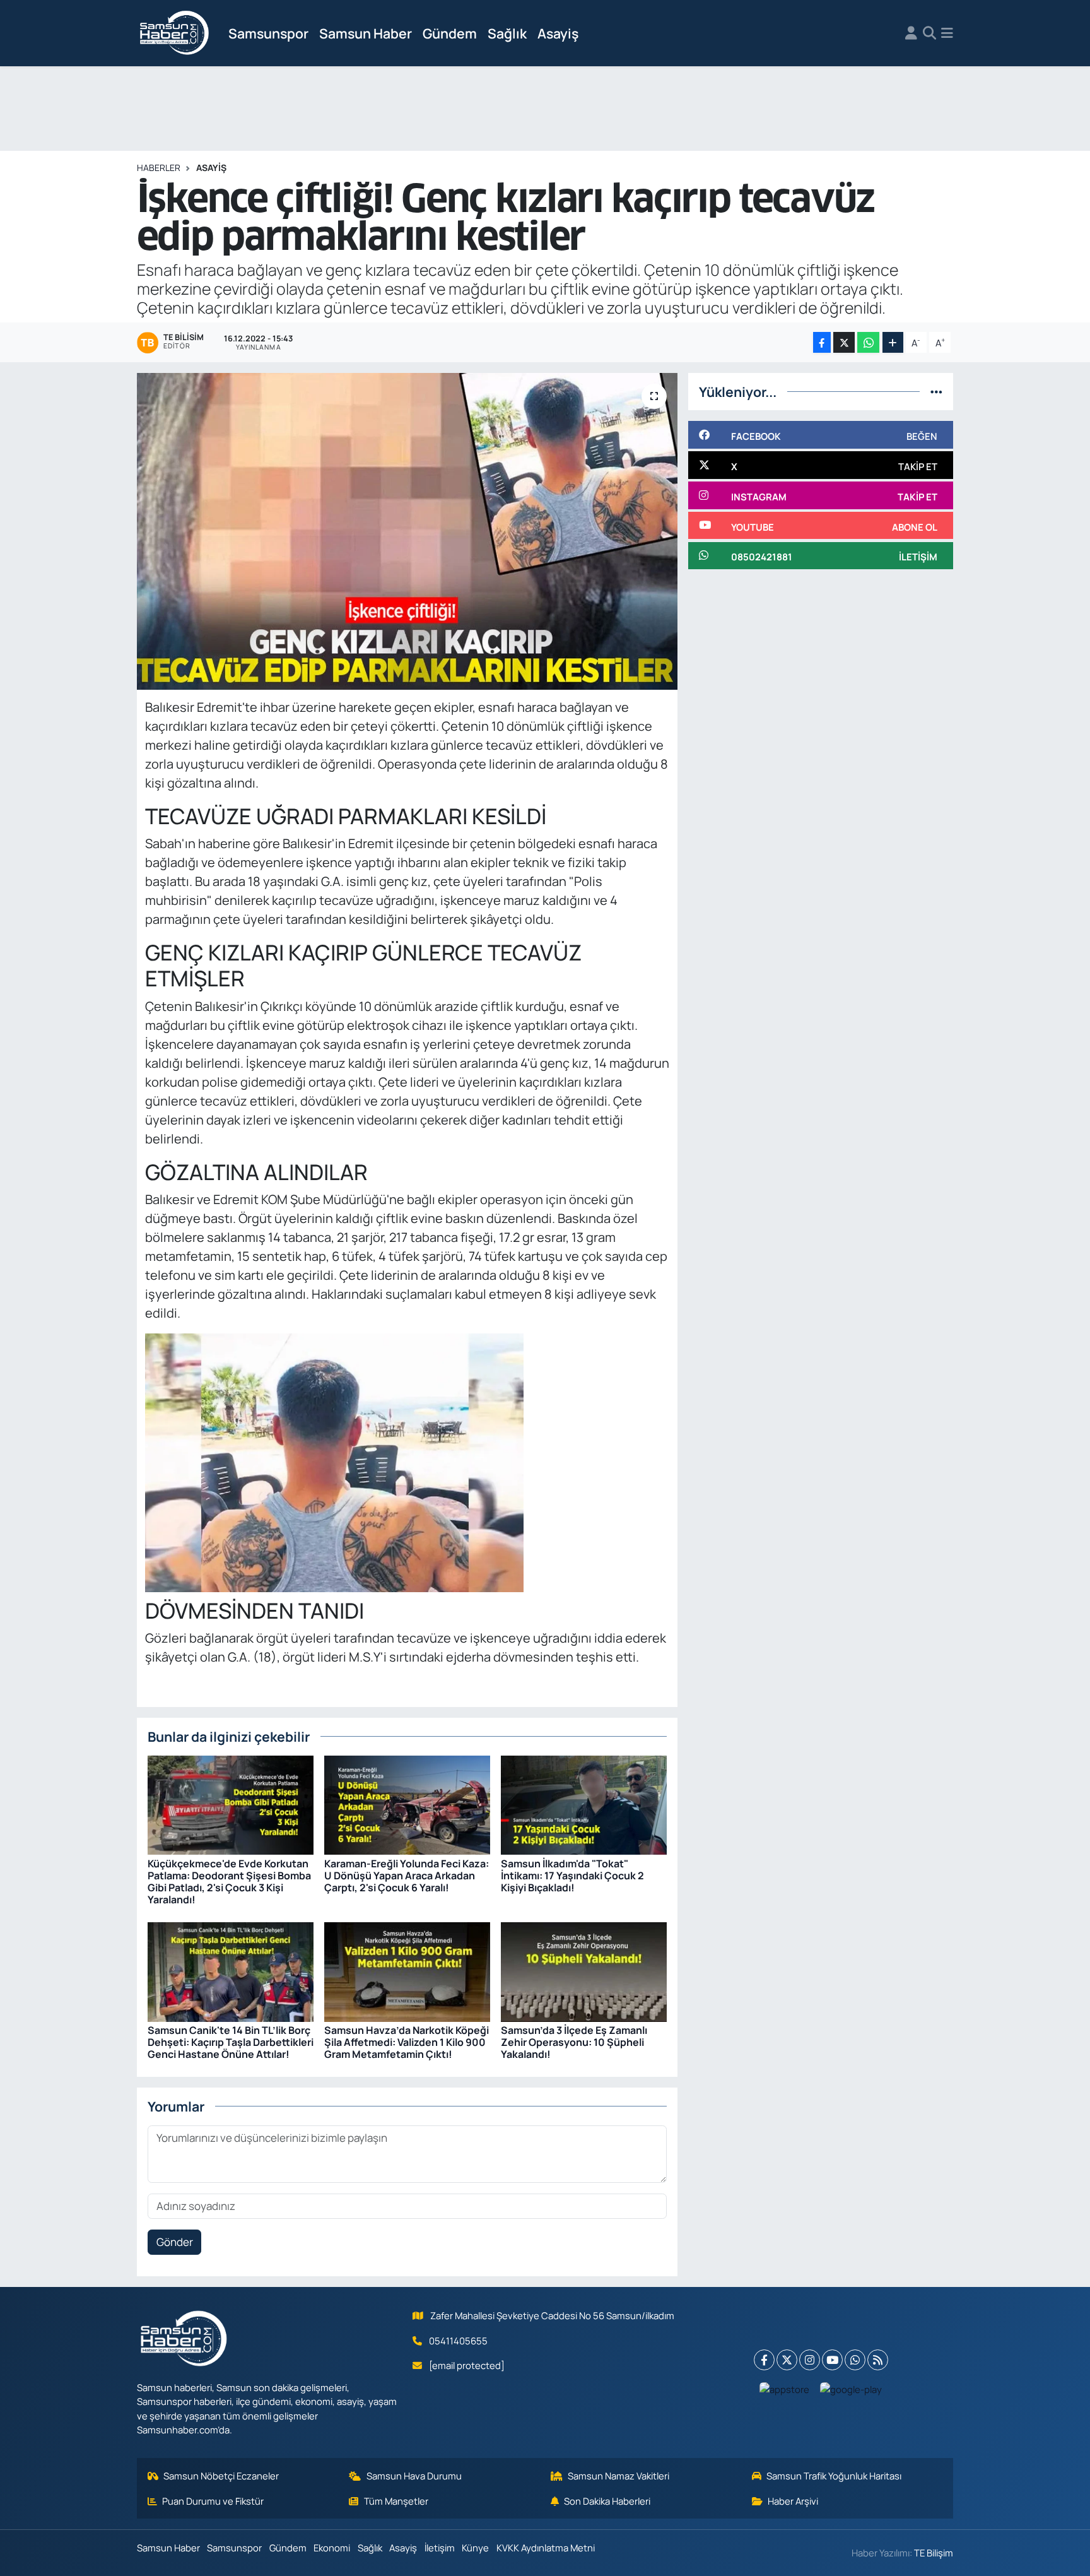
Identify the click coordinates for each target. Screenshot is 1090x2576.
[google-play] (851, 2389)
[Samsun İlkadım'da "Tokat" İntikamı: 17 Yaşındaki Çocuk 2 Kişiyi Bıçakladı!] (584, 1804)
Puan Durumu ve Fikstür (213, 2501)
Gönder (175, 2242)
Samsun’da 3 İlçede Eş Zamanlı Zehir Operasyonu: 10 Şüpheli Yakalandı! (574, 2042)
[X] (787, 2360)
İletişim (440, 2548)
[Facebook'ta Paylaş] (822, 342)
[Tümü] (936, 392)
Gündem (450, 33)
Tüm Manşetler (396, 2501)
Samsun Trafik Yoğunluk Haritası (834, 2476)
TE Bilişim (934, 2553)
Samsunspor (268, 33)
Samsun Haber (366, 33)
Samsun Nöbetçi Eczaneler (221, 2476)
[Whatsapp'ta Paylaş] (868, 342)
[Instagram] (810, 2360)
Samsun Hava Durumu (414, 2476)
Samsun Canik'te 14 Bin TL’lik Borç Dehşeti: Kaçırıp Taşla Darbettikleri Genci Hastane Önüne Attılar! (231, 2042)
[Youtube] (832, 2360)
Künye (475, 2548)
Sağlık (507, 33)
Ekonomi (332, 2548)
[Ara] (929, 33)
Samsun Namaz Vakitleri (618, 2476)
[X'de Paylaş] (844, 342)
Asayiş (558, 33)
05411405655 (458, 2341)
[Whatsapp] (855, 2360)
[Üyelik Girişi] (911, 33)
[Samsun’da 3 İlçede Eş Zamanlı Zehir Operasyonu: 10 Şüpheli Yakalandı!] (584, 1970)
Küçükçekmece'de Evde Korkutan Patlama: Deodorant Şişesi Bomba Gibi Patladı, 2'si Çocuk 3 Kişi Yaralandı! (229, 1882)
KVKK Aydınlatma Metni (546, 2548)
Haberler (159, 168)
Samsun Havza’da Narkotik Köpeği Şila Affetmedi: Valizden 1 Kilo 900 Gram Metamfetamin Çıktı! (407, 2042)
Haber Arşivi (793, 2501)
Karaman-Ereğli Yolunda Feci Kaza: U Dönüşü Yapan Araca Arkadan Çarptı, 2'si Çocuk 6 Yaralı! (407, 1876)
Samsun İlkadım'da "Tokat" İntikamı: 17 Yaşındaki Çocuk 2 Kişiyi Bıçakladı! (572, 1876)
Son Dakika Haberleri (607, 2501)
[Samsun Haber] (175, 33)
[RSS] (878, 2360)
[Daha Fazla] (893, 342)
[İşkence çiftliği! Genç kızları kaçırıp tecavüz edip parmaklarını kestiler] (407, 531)
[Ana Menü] (947, 33)
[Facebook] (764, 2360)
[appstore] (785, 2389)
